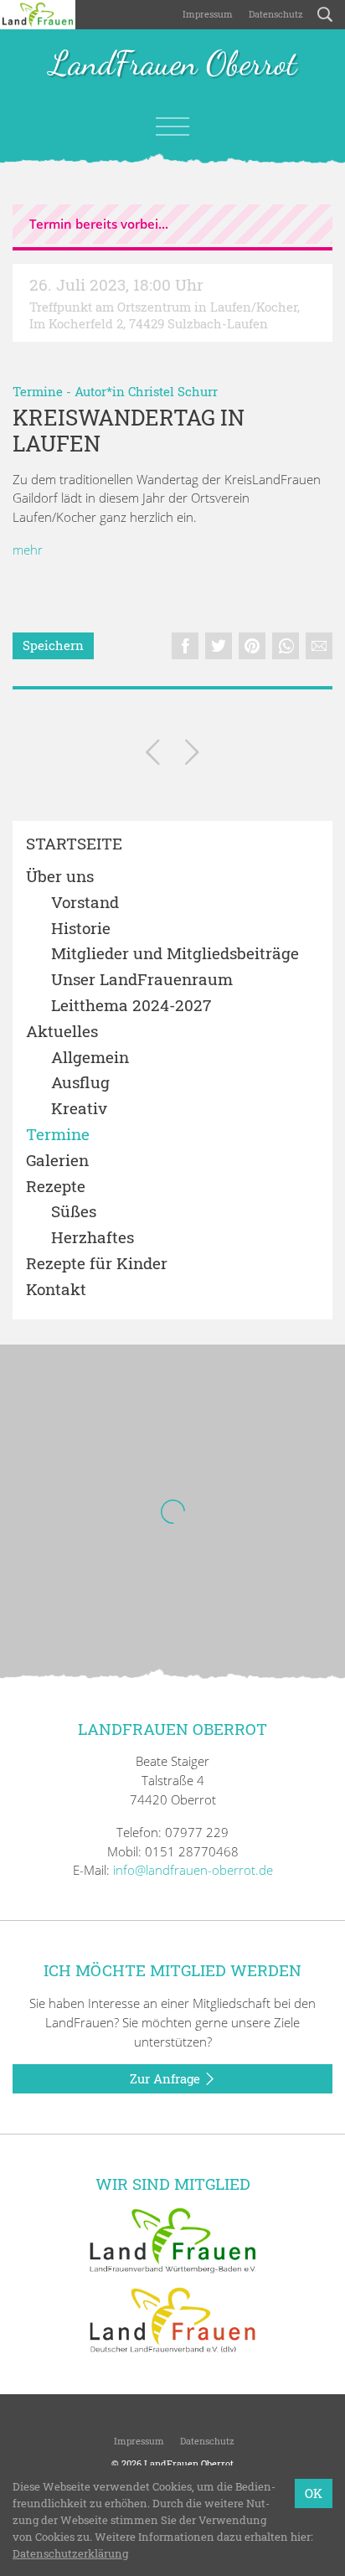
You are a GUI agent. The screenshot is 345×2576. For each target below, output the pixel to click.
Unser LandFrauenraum (142, 980)
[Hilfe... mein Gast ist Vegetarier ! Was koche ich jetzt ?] (192, 755)
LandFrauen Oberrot (173, 65)
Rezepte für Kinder (97, 1264)
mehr (28, 550)
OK (314, 2493)
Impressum (206, 14)
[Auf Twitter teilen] (219, 646)
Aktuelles (62, 1032)
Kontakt (56, 1290)
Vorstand (85, 903)
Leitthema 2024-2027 (131, 1006)
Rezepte (56, 1187)
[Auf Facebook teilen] (185, 646)
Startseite (74, 844)
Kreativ (79, 1109)
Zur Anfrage (167, 2078)
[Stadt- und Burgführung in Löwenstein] (153, 755)
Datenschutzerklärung (70, 2553)
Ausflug (80, 1083)
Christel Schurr (173, 391)
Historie (81, 929)
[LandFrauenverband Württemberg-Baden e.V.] (172, 2239)
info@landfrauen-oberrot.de (193, 1870)
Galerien (57, 1161)
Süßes (74, 1212)
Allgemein (90, 1058)
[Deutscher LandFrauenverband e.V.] (172, 2319)
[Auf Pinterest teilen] (252, 646)
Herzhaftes (93, 1238)
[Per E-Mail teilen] (319, 646)
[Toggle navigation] (172, 126)
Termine (38, 391)
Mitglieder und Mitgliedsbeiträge (175, 954)
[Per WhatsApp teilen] (286, 646)
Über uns (60, 877)
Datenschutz (275, 14)
